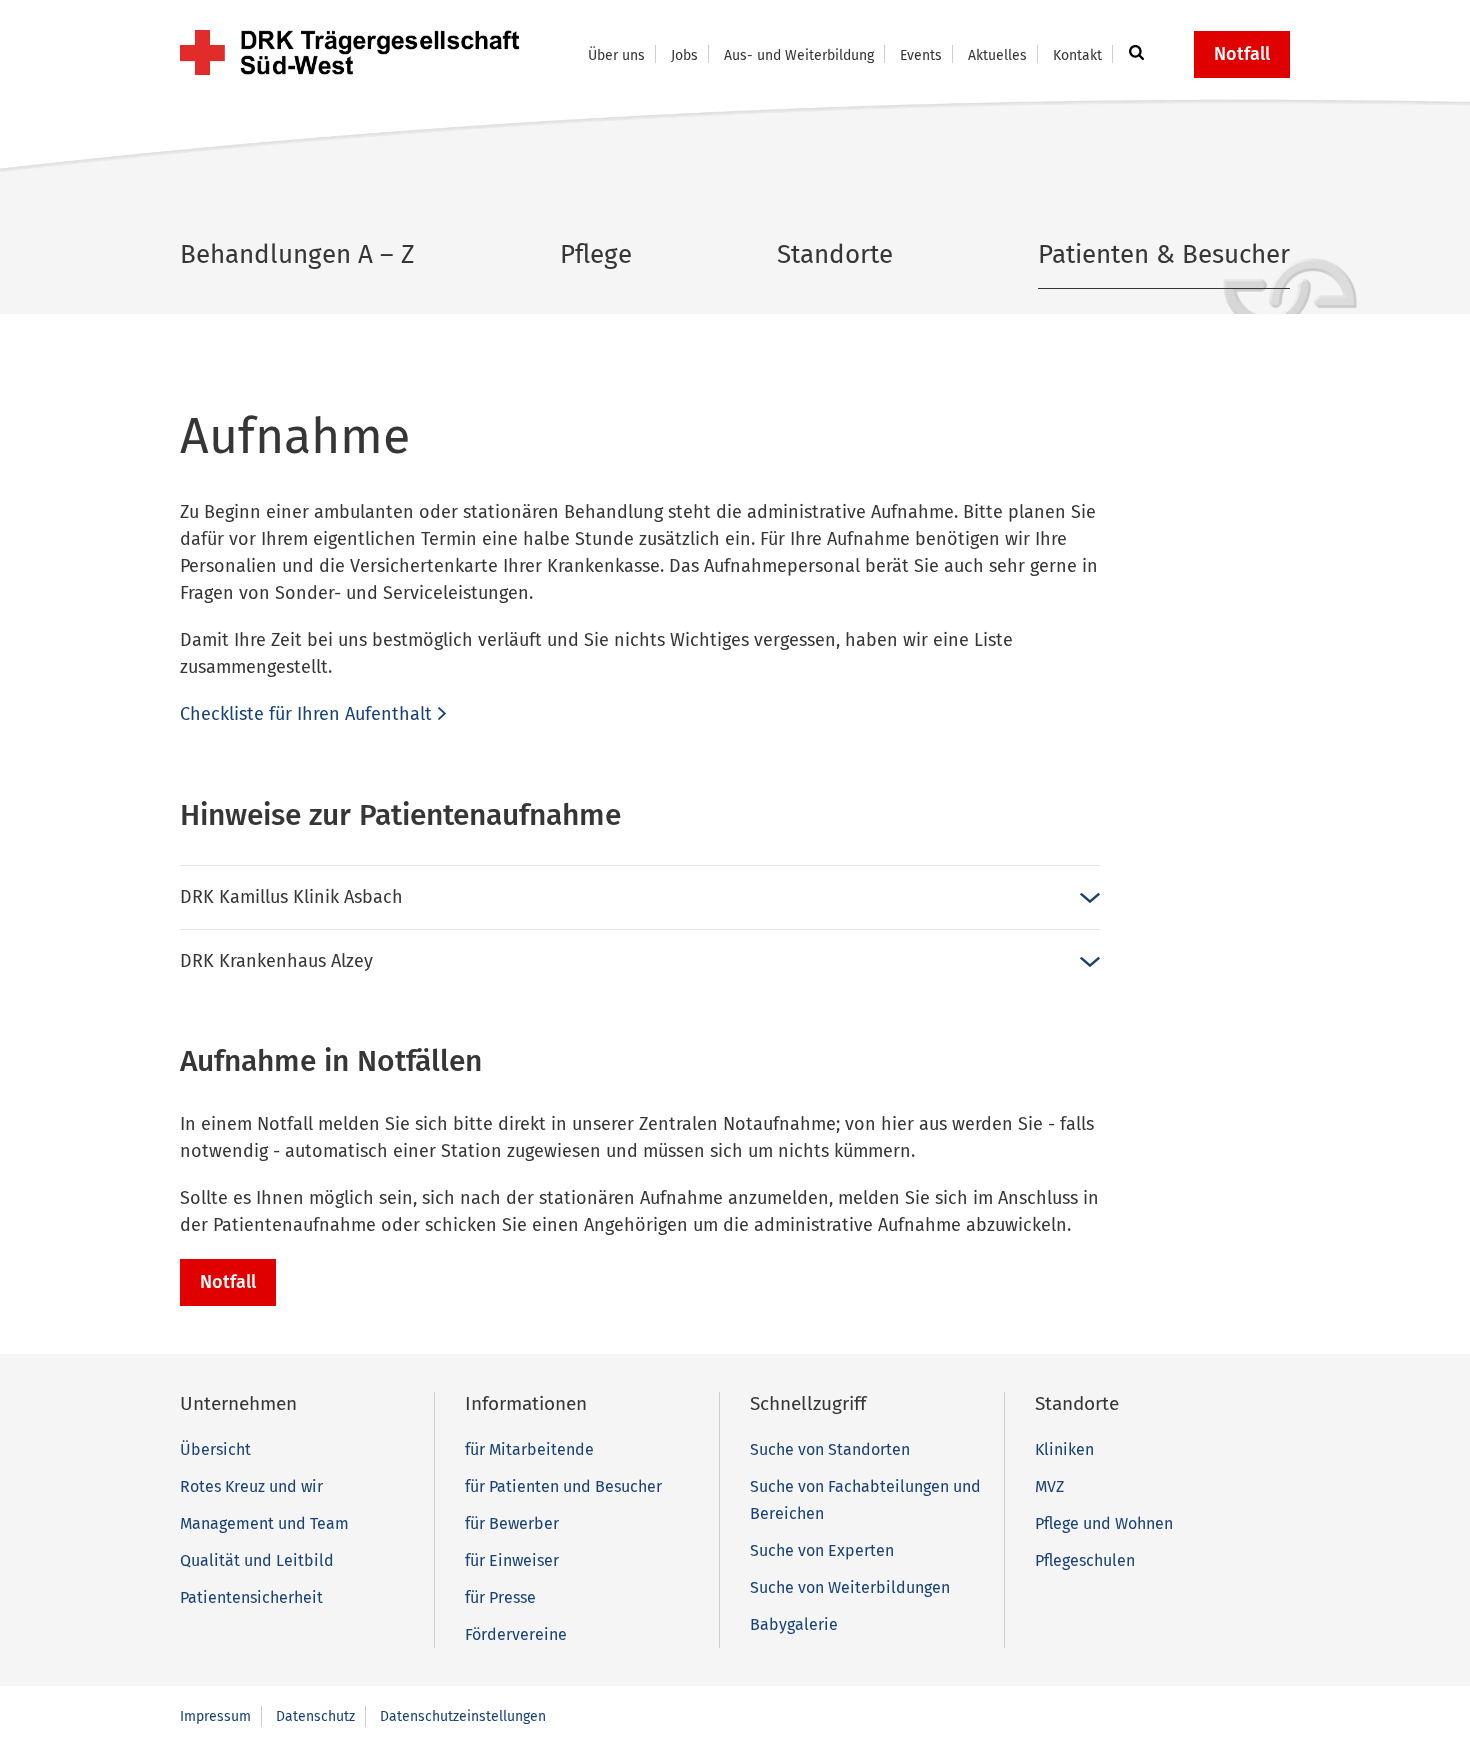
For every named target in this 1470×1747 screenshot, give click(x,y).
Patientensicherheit (251, 1597)
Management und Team (264, 1523)
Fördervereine (516, 1634)
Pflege (596, 254)
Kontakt (1077, 55)
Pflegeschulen (1085, 1560)
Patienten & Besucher (1164, 254)
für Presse (500, 1597)
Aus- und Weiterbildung (799, 55)
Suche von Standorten (830, 1449)
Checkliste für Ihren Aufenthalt (306, 714)
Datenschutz (315, 1716)
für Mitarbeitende (529, 1449)
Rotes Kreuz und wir (251, 1486)
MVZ (1049, 1486)
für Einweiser (512, 1560)
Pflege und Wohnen (1104, 1523)
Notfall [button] (1242, 54)
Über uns (616, 55)
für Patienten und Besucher (563, 1486)
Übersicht (215, 1449)
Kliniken (1064, 1449)
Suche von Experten (822, 1550)
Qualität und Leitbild (257, 1560)
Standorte (835, 254)
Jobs (684, 55)
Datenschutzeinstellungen (463, 1716)
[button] (1133, 54)
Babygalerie (794, 1624)
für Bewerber (512, 1523)
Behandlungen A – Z (297, 254)
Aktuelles (997, 55)
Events (921, 55)
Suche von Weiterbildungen (850, 1587)
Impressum (215, 1716)
